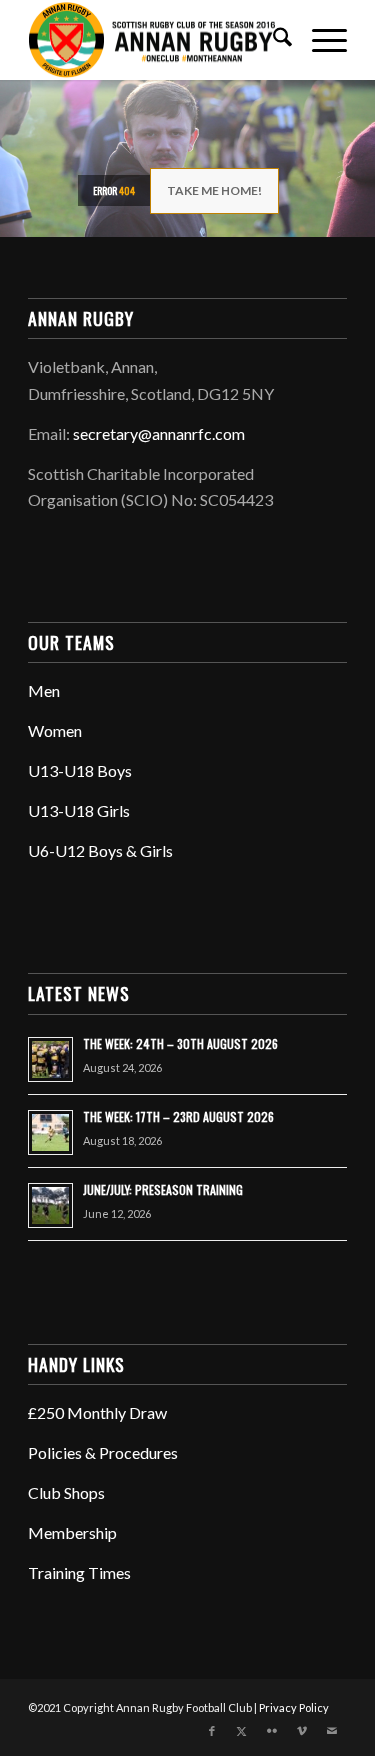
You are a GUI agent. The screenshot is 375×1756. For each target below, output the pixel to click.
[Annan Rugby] (155, 40)
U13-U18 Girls (79, 810)
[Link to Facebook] (212, 1731)
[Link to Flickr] (272, 1731)
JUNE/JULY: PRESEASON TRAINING (163, 1189)
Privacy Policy (294, 1707)
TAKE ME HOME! (214, 190)
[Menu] (319, 40)
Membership (72, 1532)
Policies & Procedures (103, 1452)
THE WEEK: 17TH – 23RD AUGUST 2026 (178, 1116)
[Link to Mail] (332, 1731)
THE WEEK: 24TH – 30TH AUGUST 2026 (180, 1043)
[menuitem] (272, 40)
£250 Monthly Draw (97, 1412)
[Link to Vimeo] (302, 1731)
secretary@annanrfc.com (159, 433)
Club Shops (66, 1492)
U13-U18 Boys (80, 770)
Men (44, 690)
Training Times (79, 1572)
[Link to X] (242, 1731)
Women (55, 730)
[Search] (272, 40)
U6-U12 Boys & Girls (100, 850)
